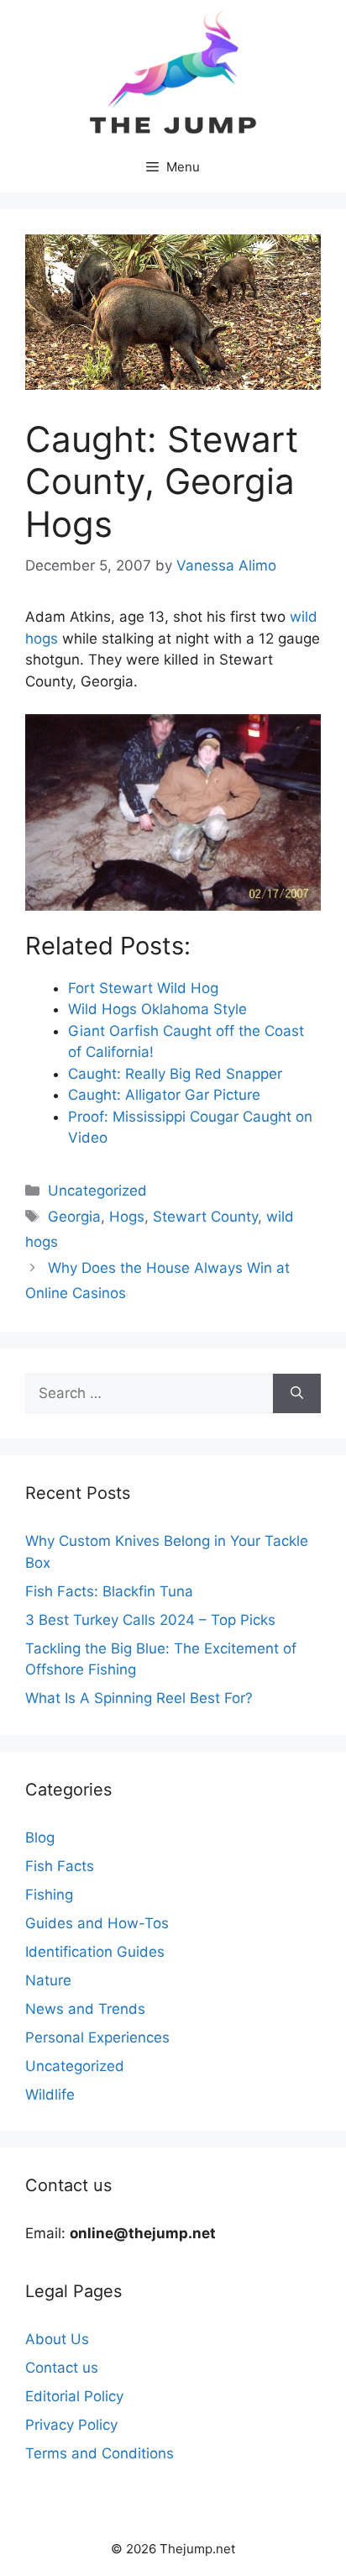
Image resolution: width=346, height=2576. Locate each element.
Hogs (127, 1217)
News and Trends (85, 2009)
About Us (57, 2339)
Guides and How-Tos (97, 1923)
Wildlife (50, 2095)
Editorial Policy (74, 2396)
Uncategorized (97, 1191)
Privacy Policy (71, 2425)
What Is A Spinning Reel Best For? (139, 1698)
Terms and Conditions (100, 2453)
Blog (40, 1837)
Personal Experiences (97, 2037)
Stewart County (205, 1217)
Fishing (49, 1895)
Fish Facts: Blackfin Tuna (109, 1591)
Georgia (74, 1217)
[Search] (297, 1394)
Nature (48, 1980)
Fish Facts (60, 1866)
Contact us (62, 2368)
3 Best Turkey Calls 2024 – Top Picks (150, 1620)
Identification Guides (95, 1952)
